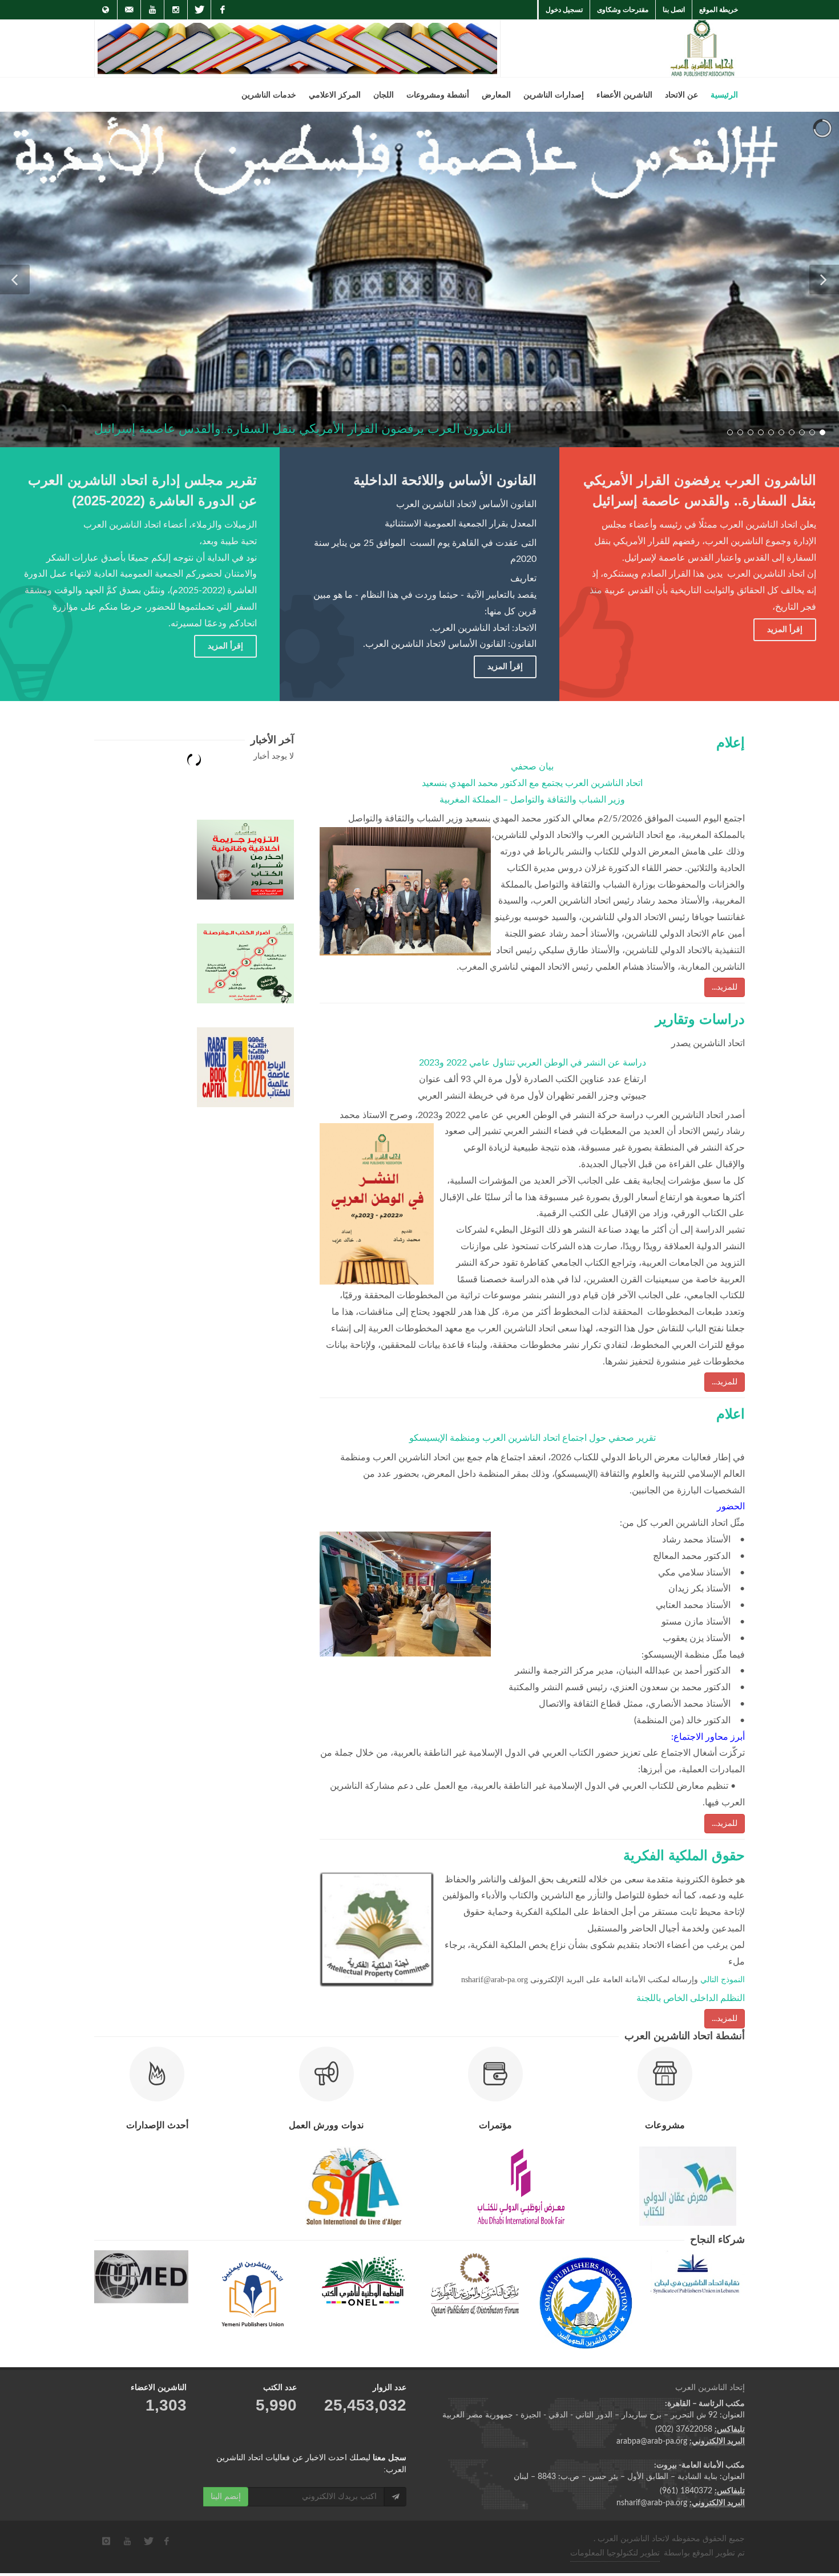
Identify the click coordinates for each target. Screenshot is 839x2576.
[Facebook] (223, 10)
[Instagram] (176, 10)
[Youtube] (152, 10)
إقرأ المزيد (225, 646)
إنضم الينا (226, 2497)
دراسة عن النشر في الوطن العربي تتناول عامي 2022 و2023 (533, 1063)
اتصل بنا (674, 10)
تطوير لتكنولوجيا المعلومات (615, 2553)
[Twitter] (199, 10)
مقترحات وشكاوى (623, 10)
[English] (106, 10)
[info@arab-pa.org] (129, 10)
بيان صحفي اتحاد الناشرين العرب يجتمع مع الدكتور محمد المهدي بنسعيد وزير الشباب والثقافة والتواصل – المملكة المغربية (532, 783)
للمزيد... (725, 987)
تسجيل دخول (564, 10)
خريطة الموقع (719, 10)
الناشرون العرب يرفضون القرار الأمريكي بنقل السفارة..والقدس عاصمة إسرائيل (303, 429)
